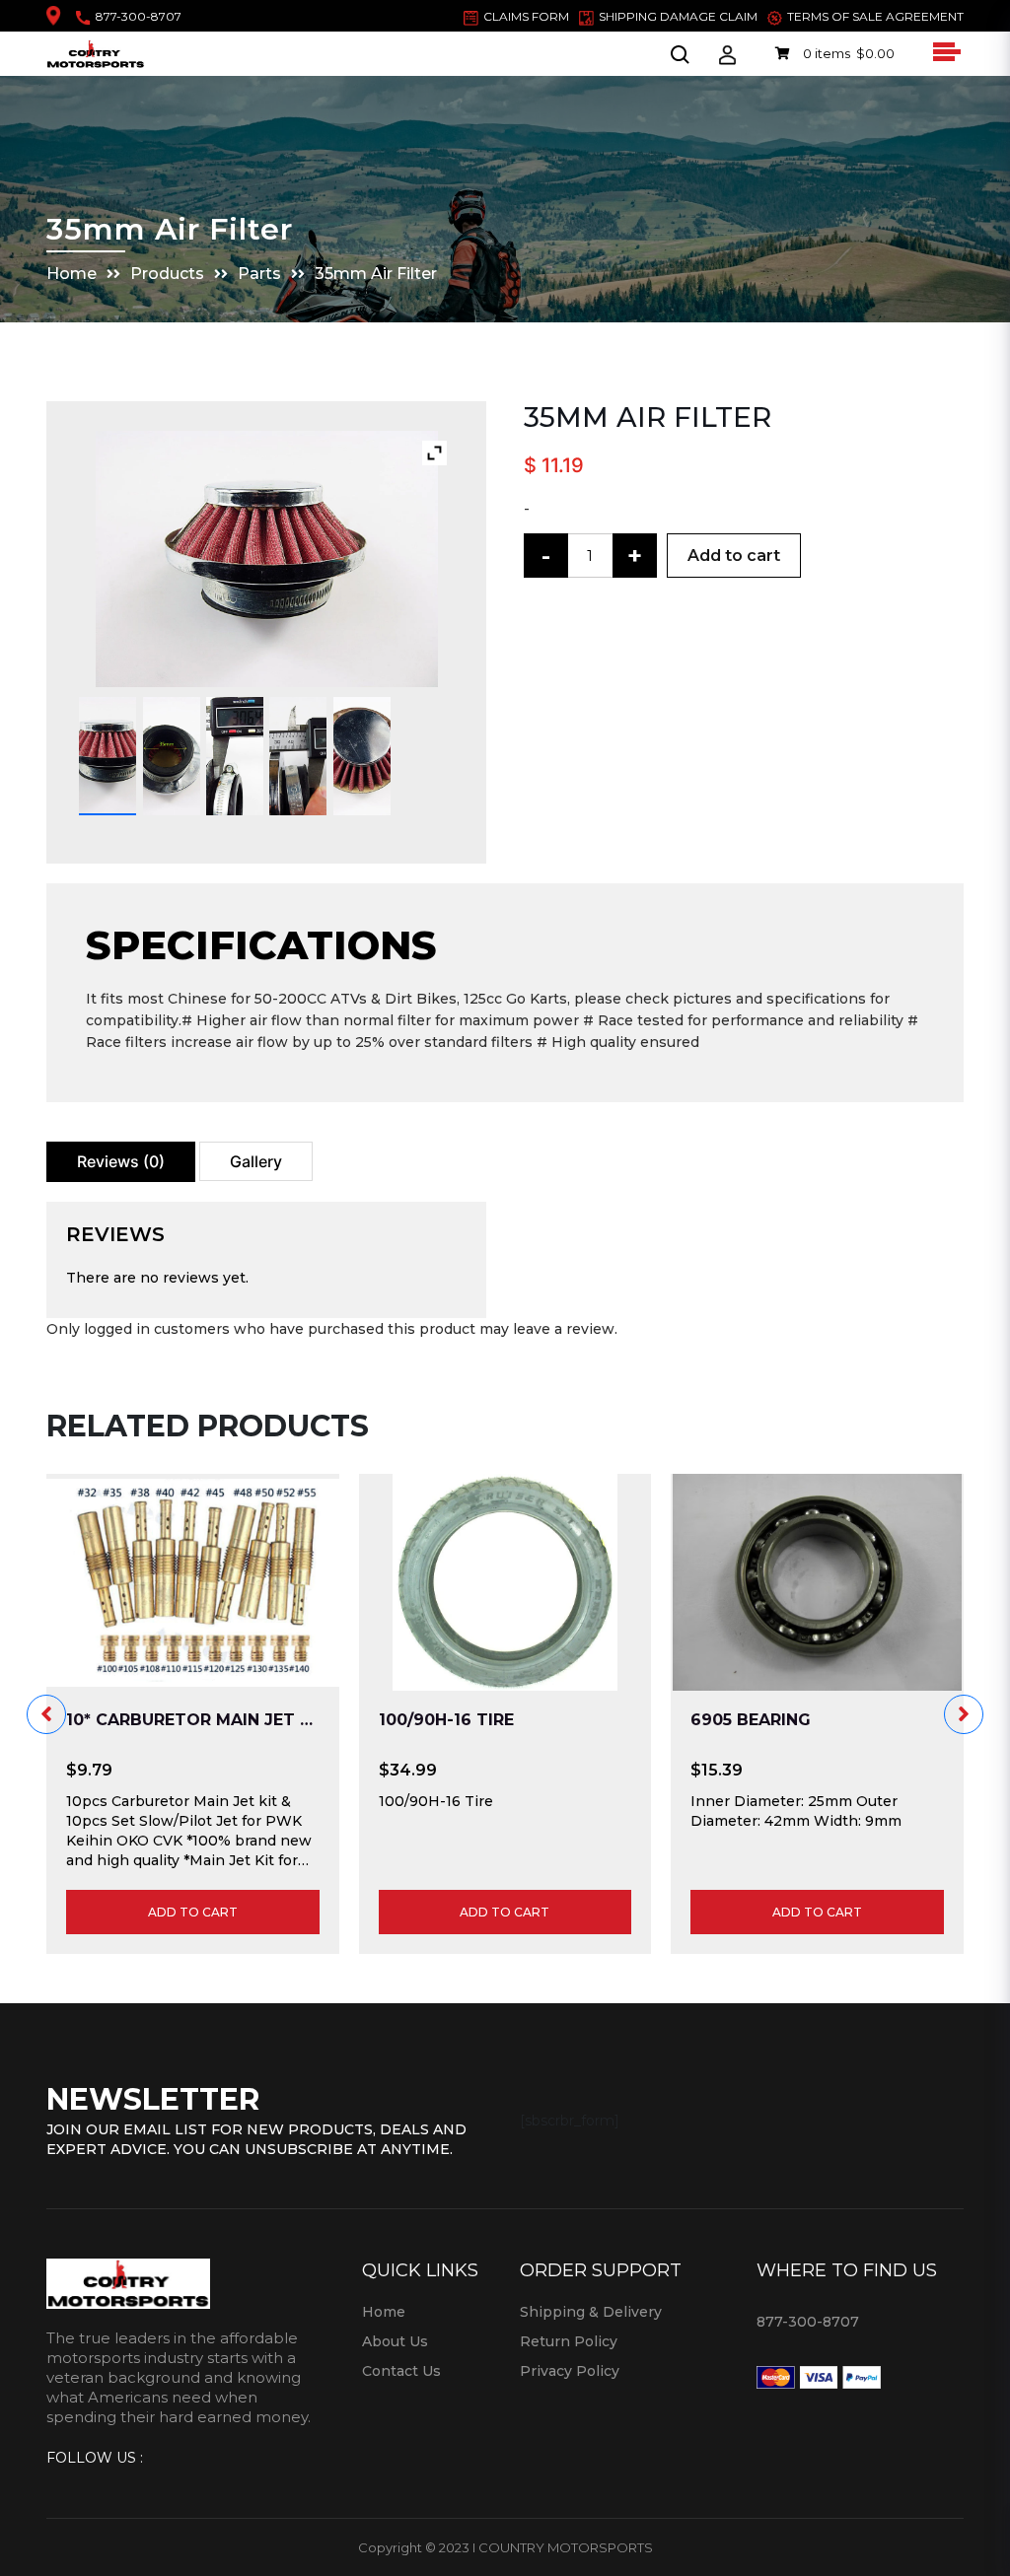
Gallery (256, 1161)
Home (72, 274)
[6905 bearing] (817, 1582)
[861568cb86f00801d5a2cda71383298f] (235, 756)
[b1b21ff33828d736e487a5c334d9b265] (298, 756)
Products (167, 274)
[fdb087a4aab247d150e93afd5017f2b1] (362, 756)
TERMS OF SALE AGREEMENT (875, 16)
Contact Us (401, 2371)
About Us (395, 2341)
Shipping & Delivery (591, 2312)
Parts (259, 274)
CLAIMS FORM (526, 16)
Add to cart (734, 556)
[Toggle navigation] (944, 51)
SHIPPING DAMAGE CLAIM (678, 16)
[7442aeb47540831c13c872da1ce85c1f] (172, 756)
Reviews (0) (121, 1161)
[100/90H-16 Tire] (505, 1582)
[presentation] (46, 1714)
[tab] (121, 1162)
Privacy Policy (570, 2371)
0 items (847, 53)
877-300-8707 (139, 16)
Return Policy (569, 2341)
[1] (108, 756)
